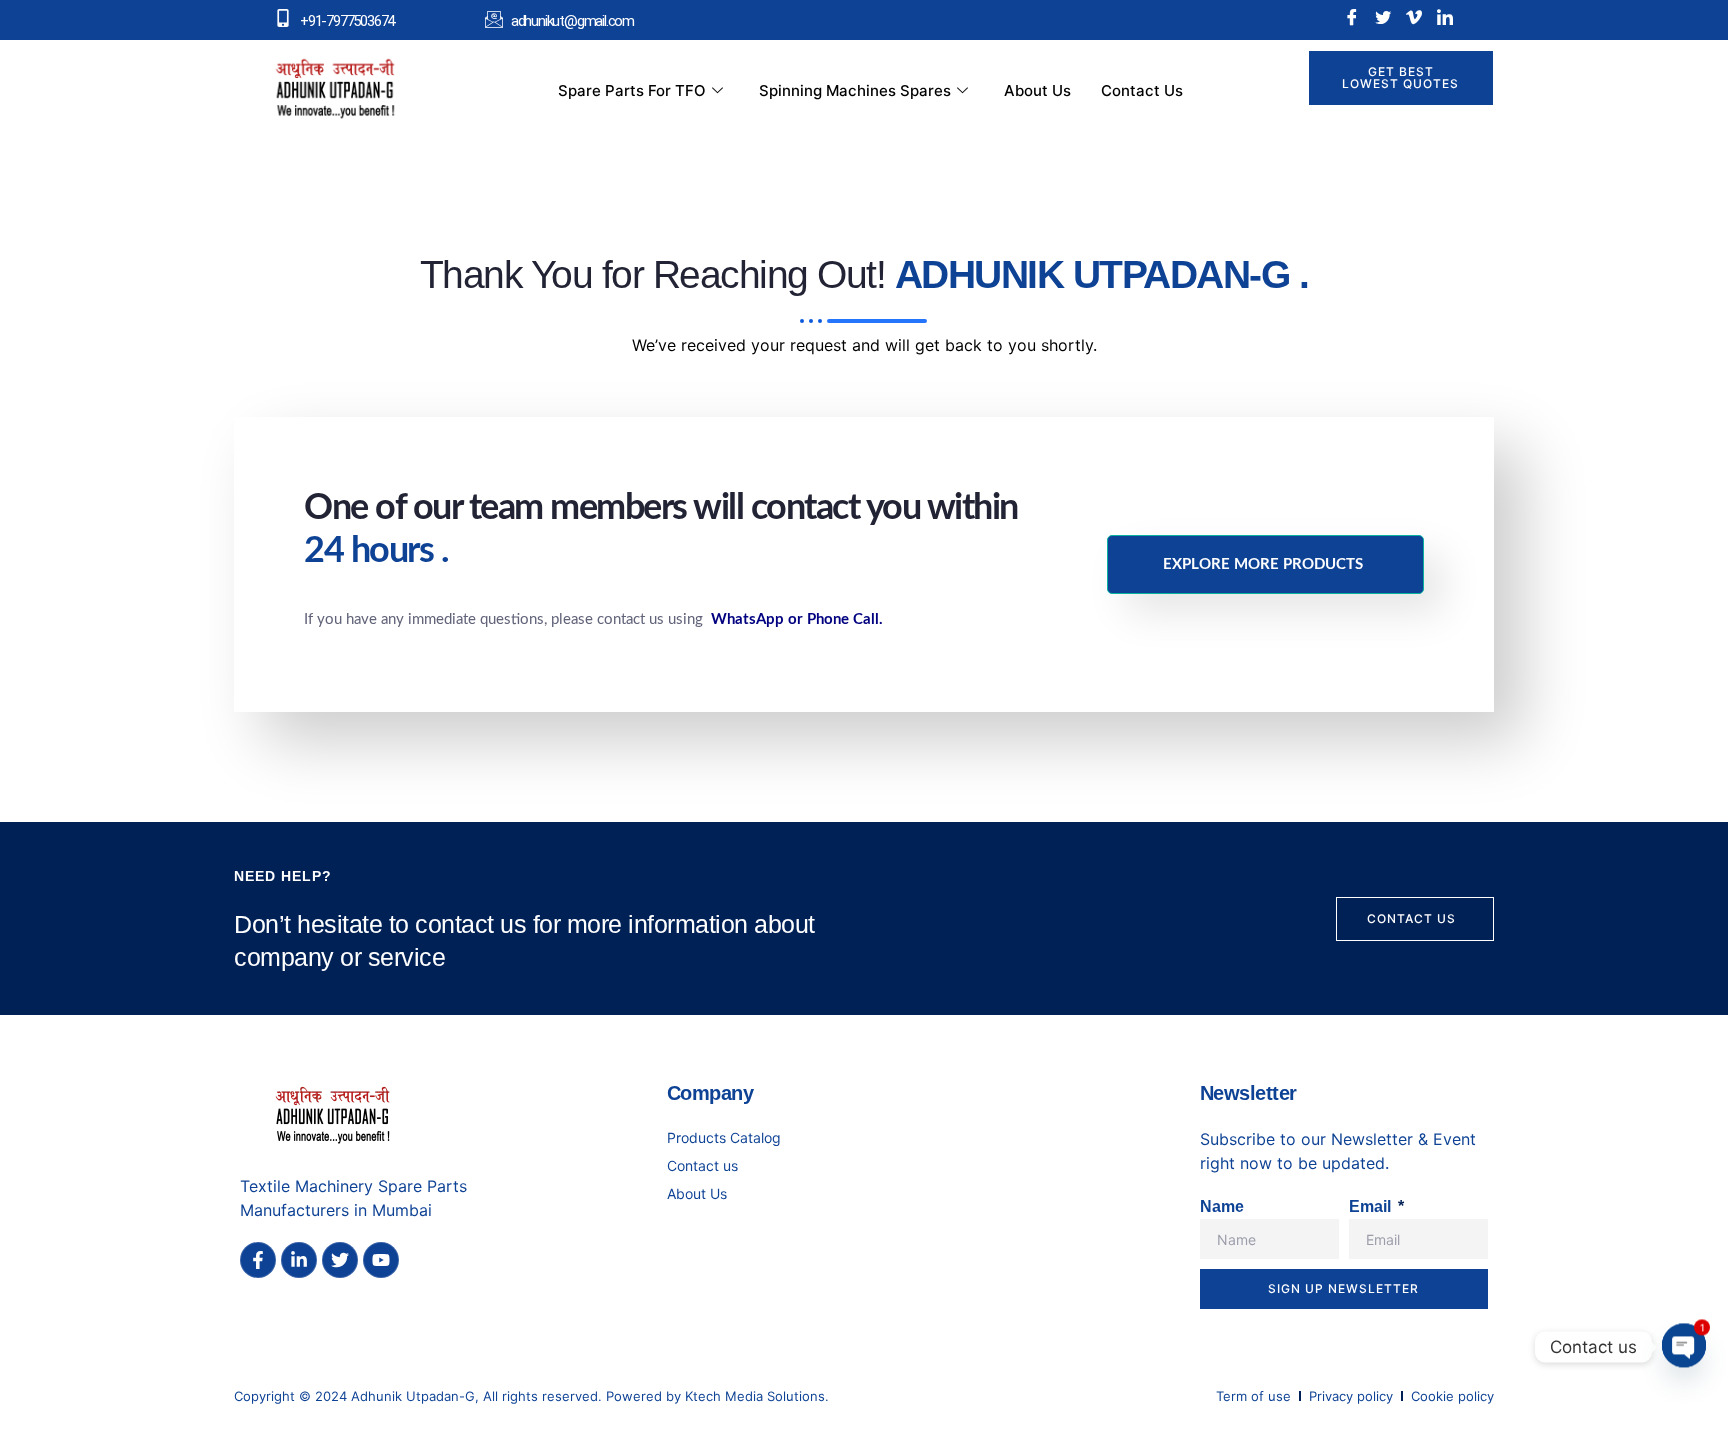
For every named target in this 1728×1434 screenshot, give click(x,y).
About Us (1037, 90)
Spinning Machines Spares (855, 90)
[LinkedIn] (1445, 17)
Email (1372, 1206)
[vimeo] (1414, 17)
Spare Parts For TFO (632, 90)
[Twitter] (1383, 17)
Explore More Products (1263, 564)
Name (1222, 1206)
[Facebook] (1352, 17)
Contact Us (1142, 90)
